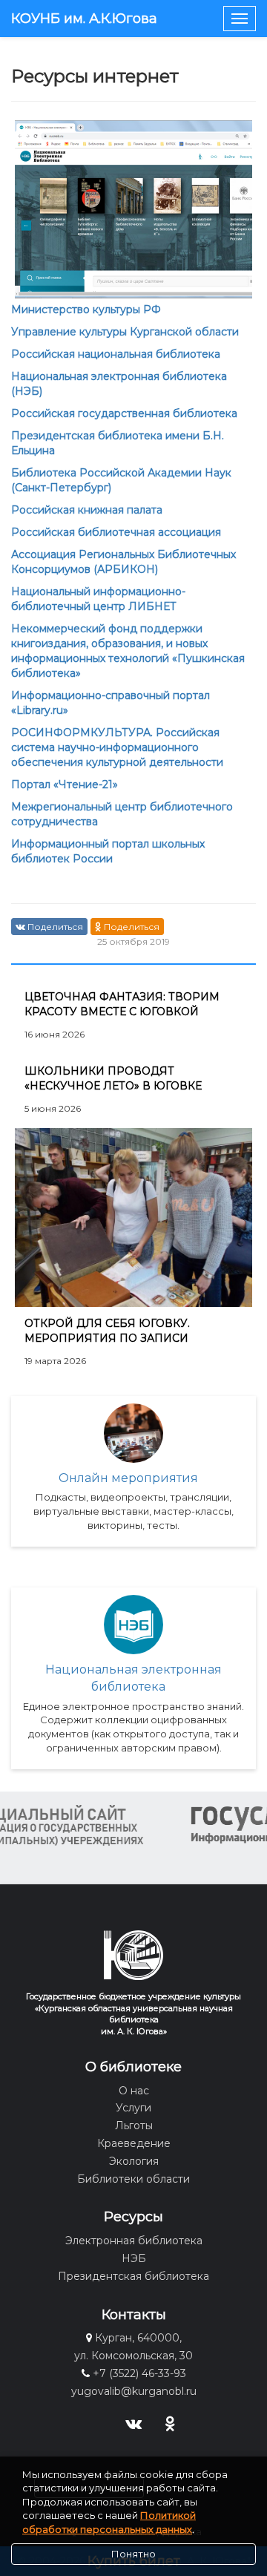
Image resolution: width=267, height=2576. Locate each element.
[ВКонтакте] (134, 2422)
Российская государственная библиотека (124, 413)
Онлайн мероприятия (128, 1478)
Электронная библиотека (134, 2241)
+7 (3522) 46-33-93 (139, 2373)
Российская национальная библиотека (116, 354)
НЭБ (134, 2258)
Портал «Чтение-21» (65, 784)
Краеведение (134, 2143)
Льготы (134, 2126)
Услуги (133, 2108)
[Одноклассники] (170, 2422)
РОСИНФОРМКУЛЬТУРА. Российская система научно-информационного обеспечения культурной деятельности (117, 747)
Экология (134, 2161)
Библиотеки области (133, 2179)
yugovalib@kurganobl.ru (134, 2391)
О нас (134, 2091)
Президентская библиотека (133, 2276)
